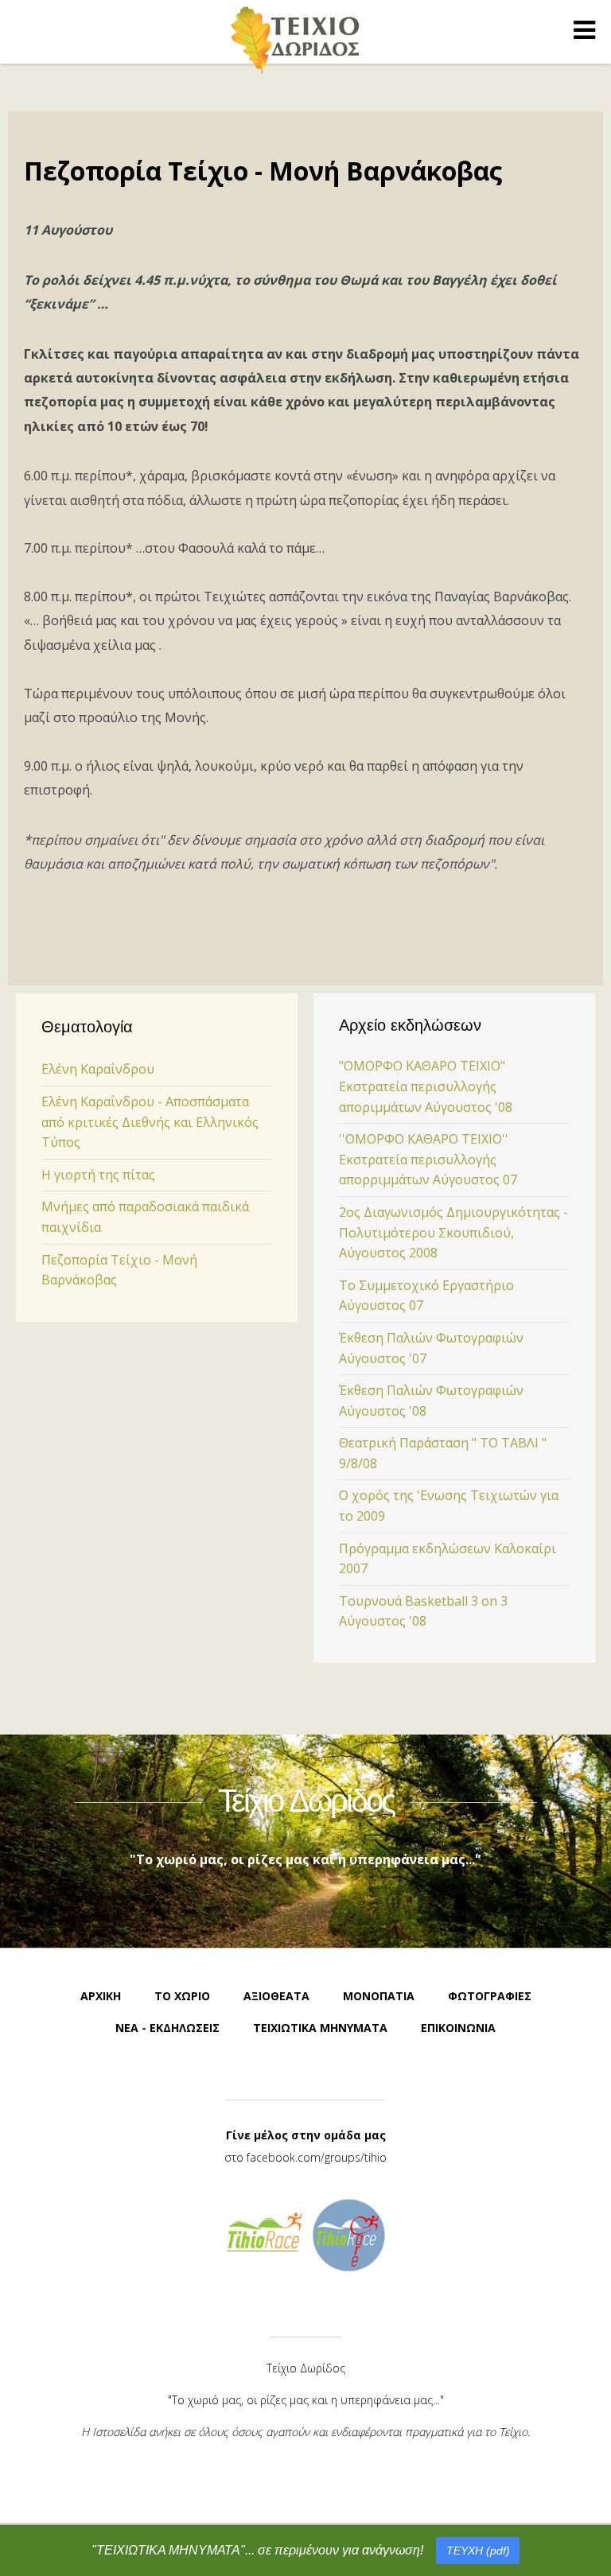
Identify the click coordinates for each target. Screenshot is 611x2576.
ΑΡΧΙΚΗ (101, 1996)
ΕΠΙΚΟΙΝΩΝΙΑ (458, 2028)
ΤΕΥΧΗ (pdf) (478, 2551)
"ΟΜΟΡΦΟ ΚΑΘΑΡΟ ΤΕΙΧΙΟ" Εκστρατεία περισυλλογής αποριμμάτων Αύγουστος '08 (426, 1086)
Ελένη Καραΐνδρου (98, 1069)
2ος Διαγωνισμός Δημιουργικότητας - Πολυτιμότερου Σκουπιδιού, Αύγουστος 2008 (453, 1232)
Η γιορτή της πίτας (98, 1175)
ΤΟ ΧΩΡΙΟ (182, 1996)
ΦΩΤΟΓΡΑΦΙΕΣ (490, 1996)
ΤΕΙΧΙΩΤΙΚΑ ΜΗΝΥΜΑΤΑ (320, 2028)
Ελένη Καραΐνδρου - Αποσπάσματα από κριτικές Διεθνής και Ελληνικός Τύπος (150, 1122)
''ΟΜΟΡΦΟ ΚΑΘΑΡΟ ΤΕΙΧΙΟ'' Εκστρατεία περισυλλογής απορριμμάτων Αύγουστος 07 (428, 1159)
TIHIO (296, 39)
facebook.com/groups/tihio (317, 2157)
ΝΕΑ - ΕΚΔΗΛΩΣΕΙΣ (167, 2028)
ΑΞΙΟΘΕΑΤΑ (276, 1996)
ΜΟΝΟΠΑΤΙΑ (379, 1996)
